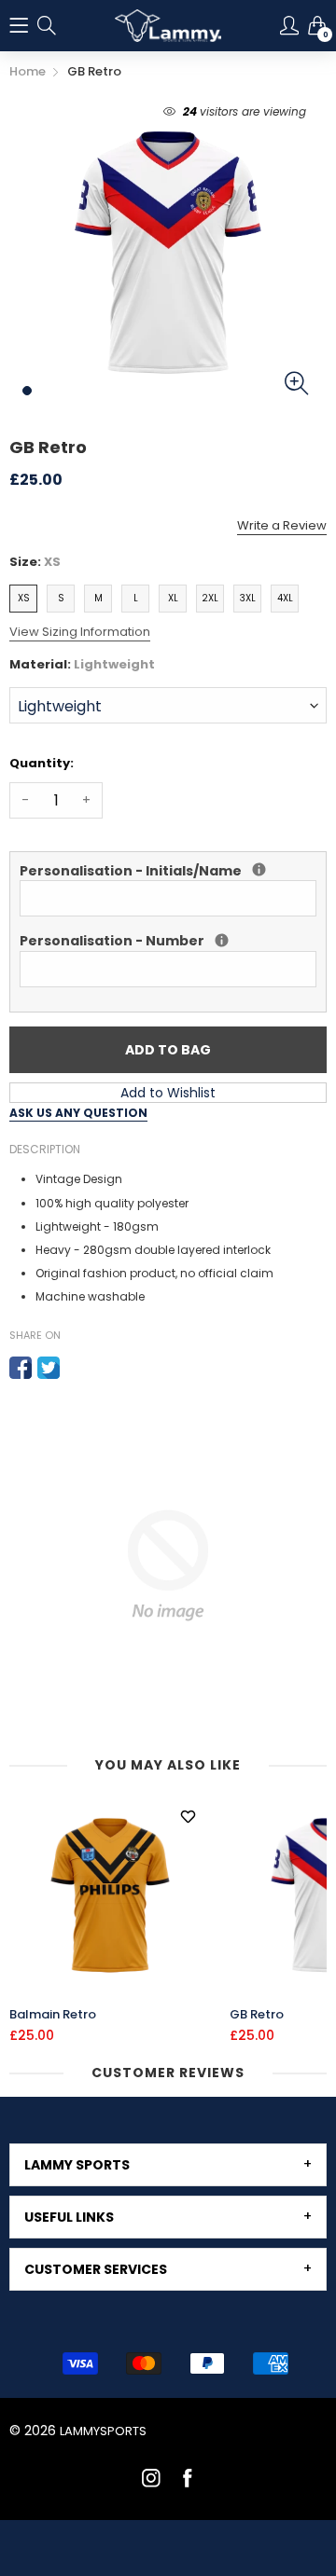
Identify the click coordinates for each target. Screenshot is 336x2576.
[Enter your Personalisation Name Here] (259, 869)
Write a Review (282, 525)
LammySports (103, 2431)
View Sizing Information (80, 632)
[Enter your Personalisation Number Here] (222, 940)
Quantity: (42, 763)
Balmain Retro (53, 2015)
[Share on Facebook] (21, 1368)
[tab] (168, 2165)
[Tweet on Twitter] (49, 1368)
